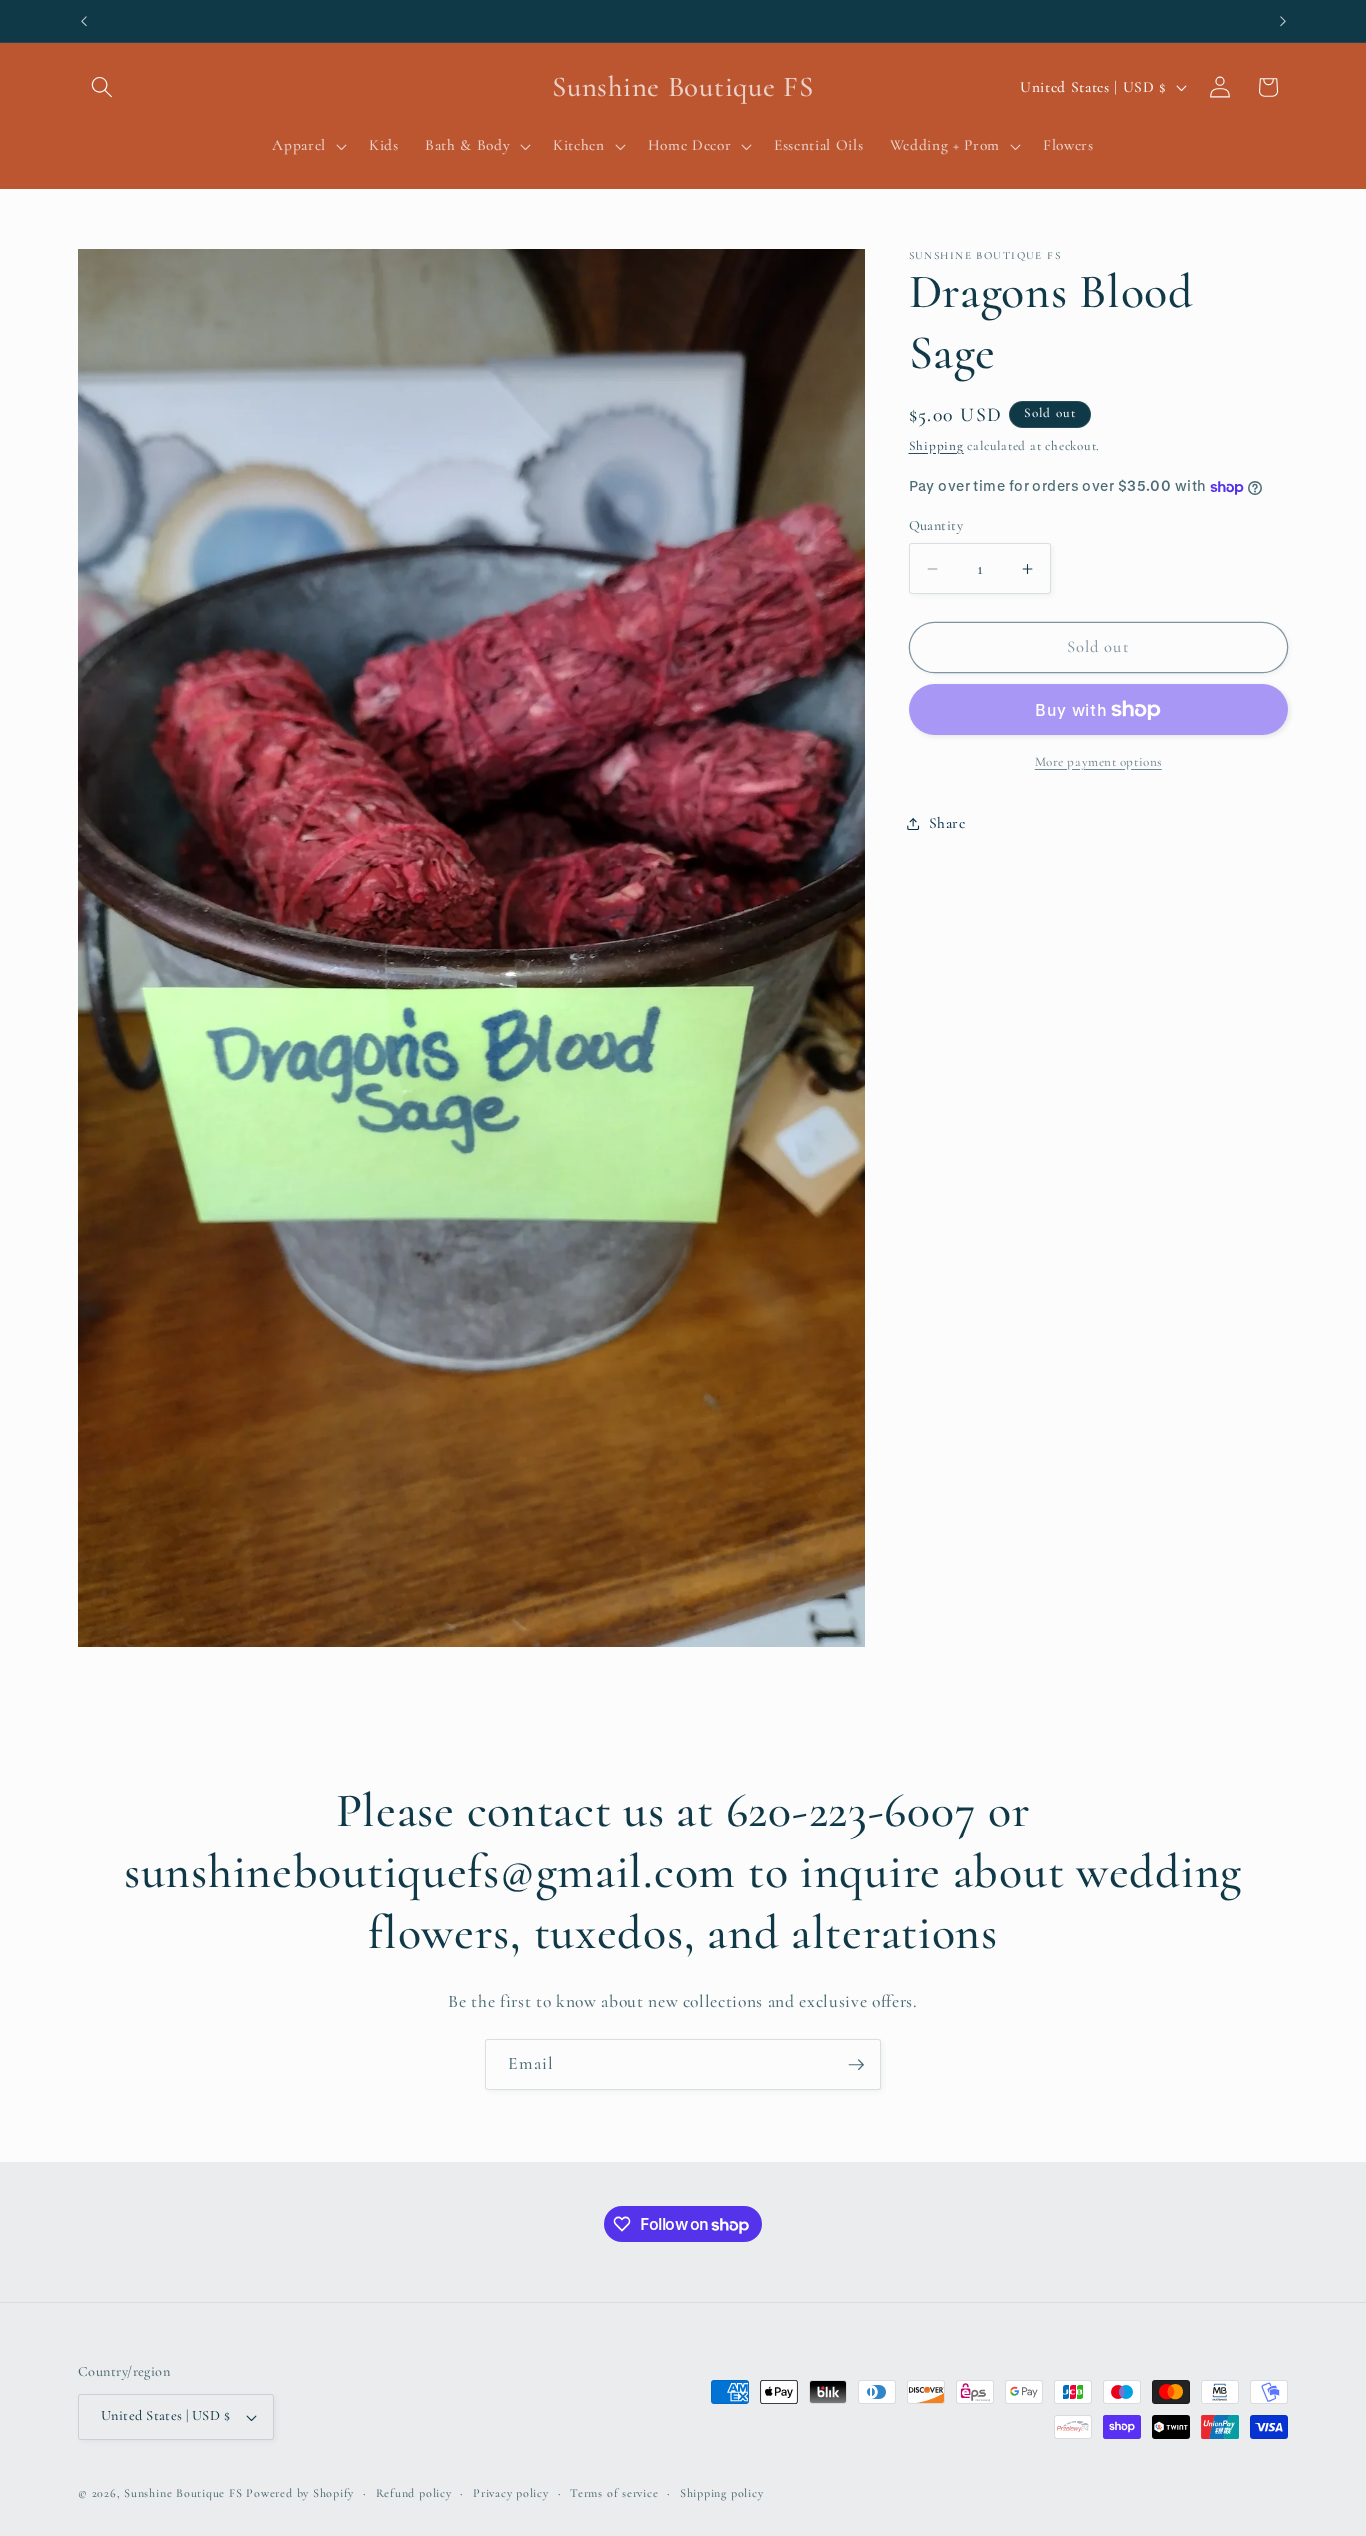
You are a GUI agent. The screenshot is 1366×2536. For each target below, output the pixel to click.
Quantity (936, 525)
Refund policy (414, 2493)
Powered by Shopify (300, 2493)
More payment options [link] (1098, 762)
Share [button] (947, 823)
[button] (102, 87)
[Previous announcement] (84, 21)
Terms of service (614, 2493)
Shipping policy (722, 2493)
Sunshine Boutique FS (183, 2493)
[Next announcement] (1283, 21)
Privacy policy (511, 2493)
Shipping (936, 446)
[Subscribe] (856, 2065)
